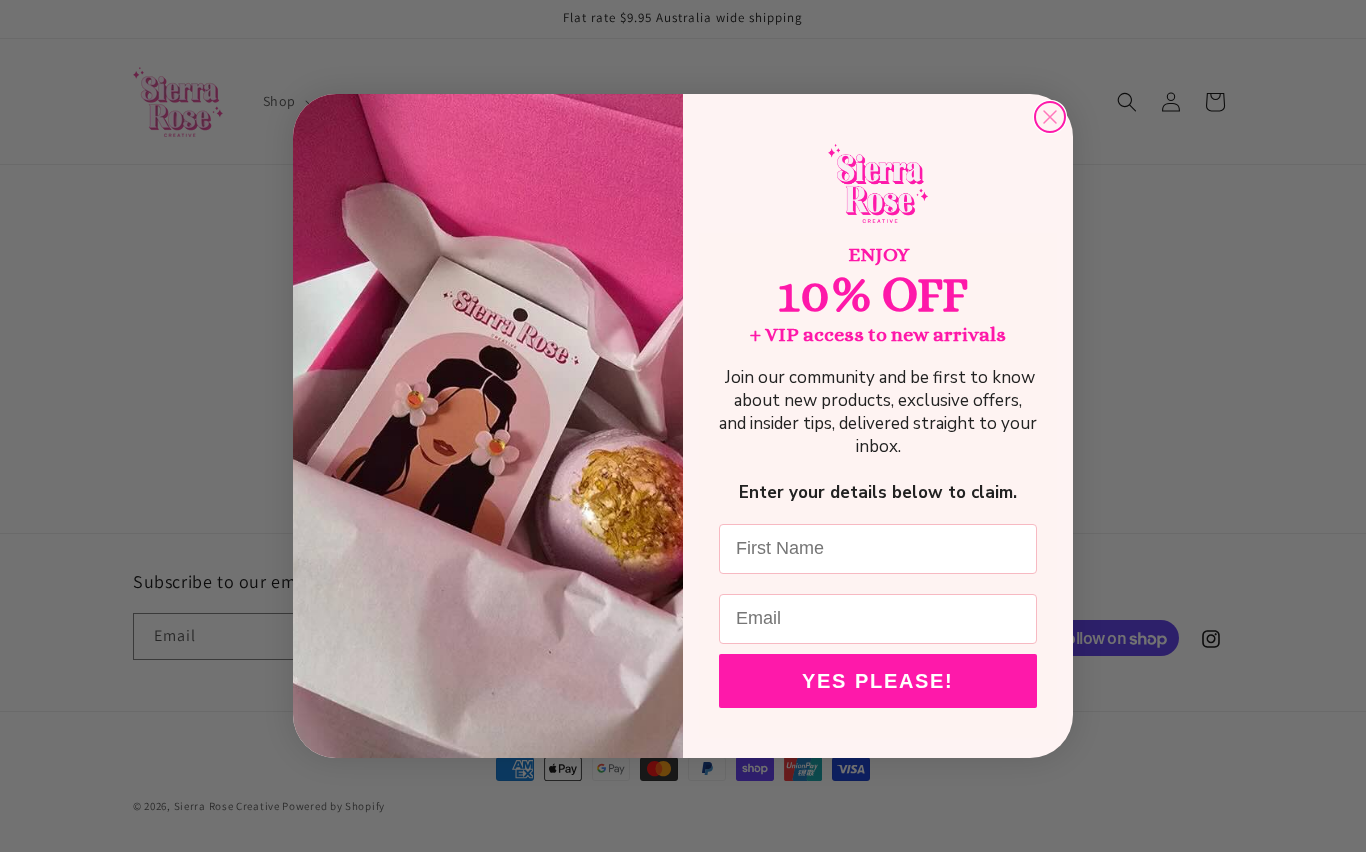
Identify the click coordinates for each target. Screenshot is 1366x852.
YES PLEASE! (878, 681)
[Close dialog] (1050, 117)
